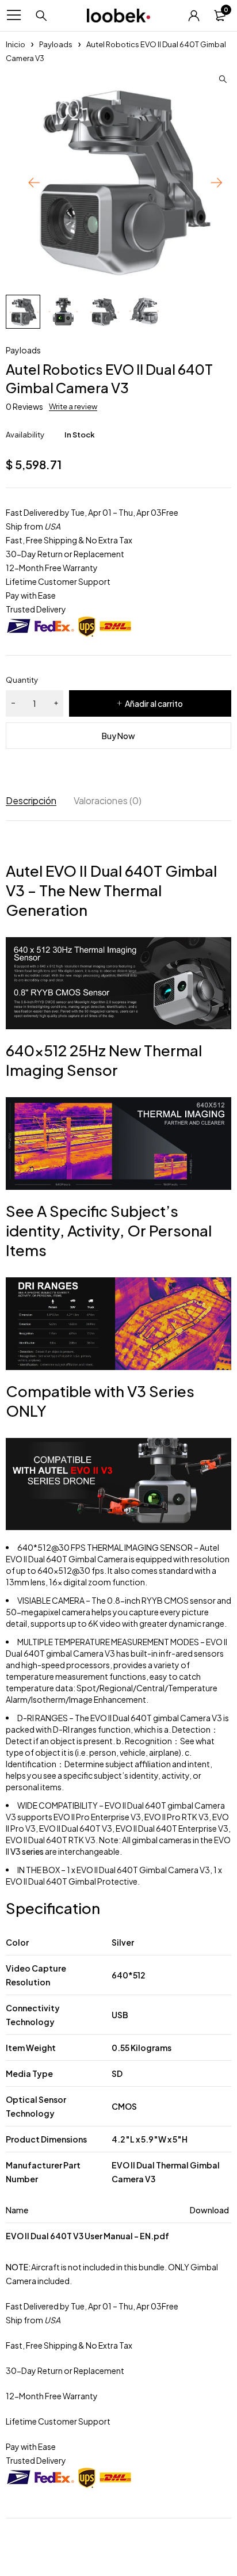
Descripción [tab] (31, 800)
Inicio (16, 44)
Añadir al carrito (154, 703)
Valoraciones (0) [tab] (108, 800)
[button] (223, 79)
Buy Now (118, 736)
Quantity (22, 680)
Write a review (73, 406)
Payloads (56, 44)
